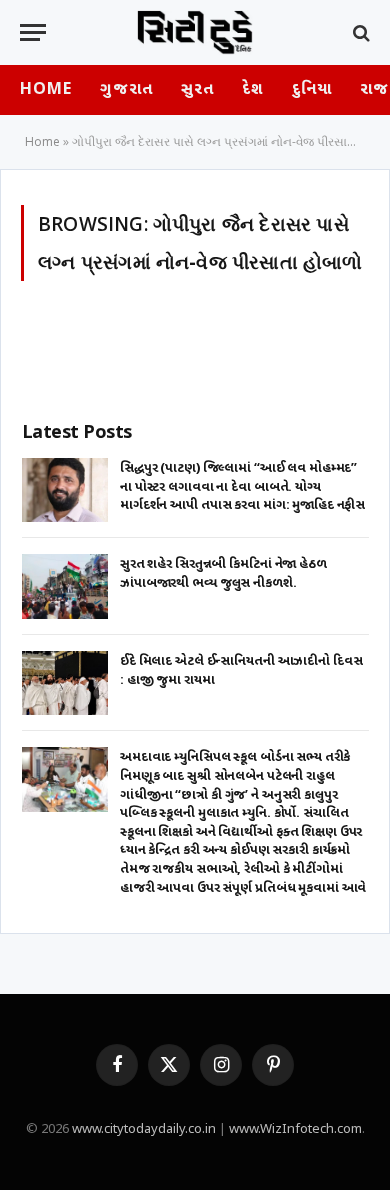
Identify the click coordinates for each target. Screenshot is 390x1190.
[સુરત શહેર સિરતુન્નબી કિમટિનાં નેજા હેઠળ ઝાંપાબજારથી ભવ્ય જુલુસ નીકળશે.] (65, 586)
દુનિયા (312, 90)
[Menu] (33, 32)
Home (46, 90)
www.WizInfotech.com (295, 1129)
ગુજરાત (126, 90)
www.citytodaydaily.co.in (144, 1129)
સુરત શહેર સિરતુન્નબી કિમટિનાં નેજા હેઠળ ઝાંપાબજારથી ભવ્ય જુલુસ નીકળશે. (225, 574)
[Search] (359, 32)
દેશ (252, 90)
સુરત (197, 90)
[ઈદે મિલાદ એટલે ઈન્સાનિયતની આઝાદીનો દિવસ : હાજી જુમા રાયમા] (65, 683)
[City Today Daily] (195, 32)
